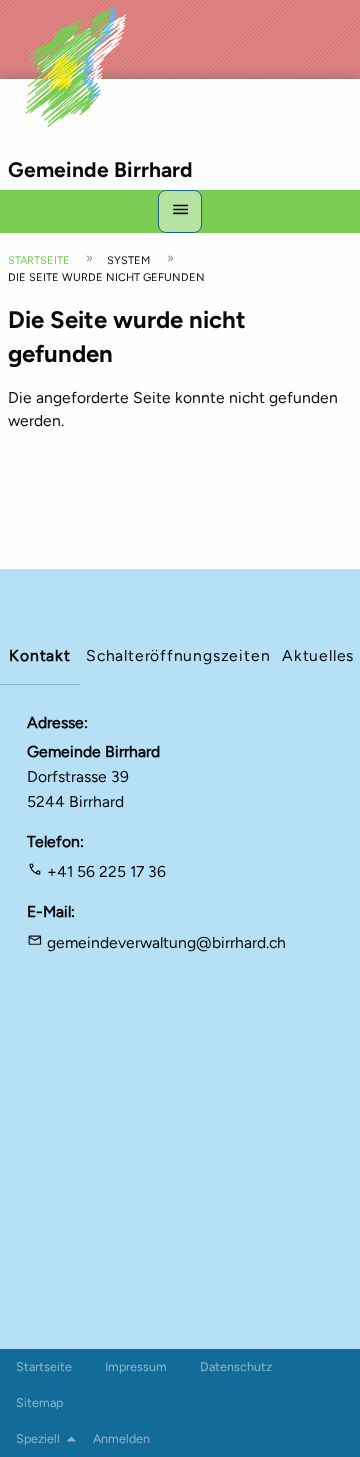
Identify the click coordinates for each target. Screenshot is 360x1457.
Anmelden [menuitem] (121, 1438)
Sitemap (39, 1402)
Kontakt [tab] (40, 655)
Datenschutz (236, 1366)
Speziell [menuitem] (38, 1438)
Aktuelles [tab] (318, 655)
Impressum (136, 1366)
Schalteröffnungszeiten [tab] (178, 655)
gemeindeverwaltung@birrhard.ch (166, 942)
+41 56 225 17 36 (106, 871)
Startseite (39, 260)
